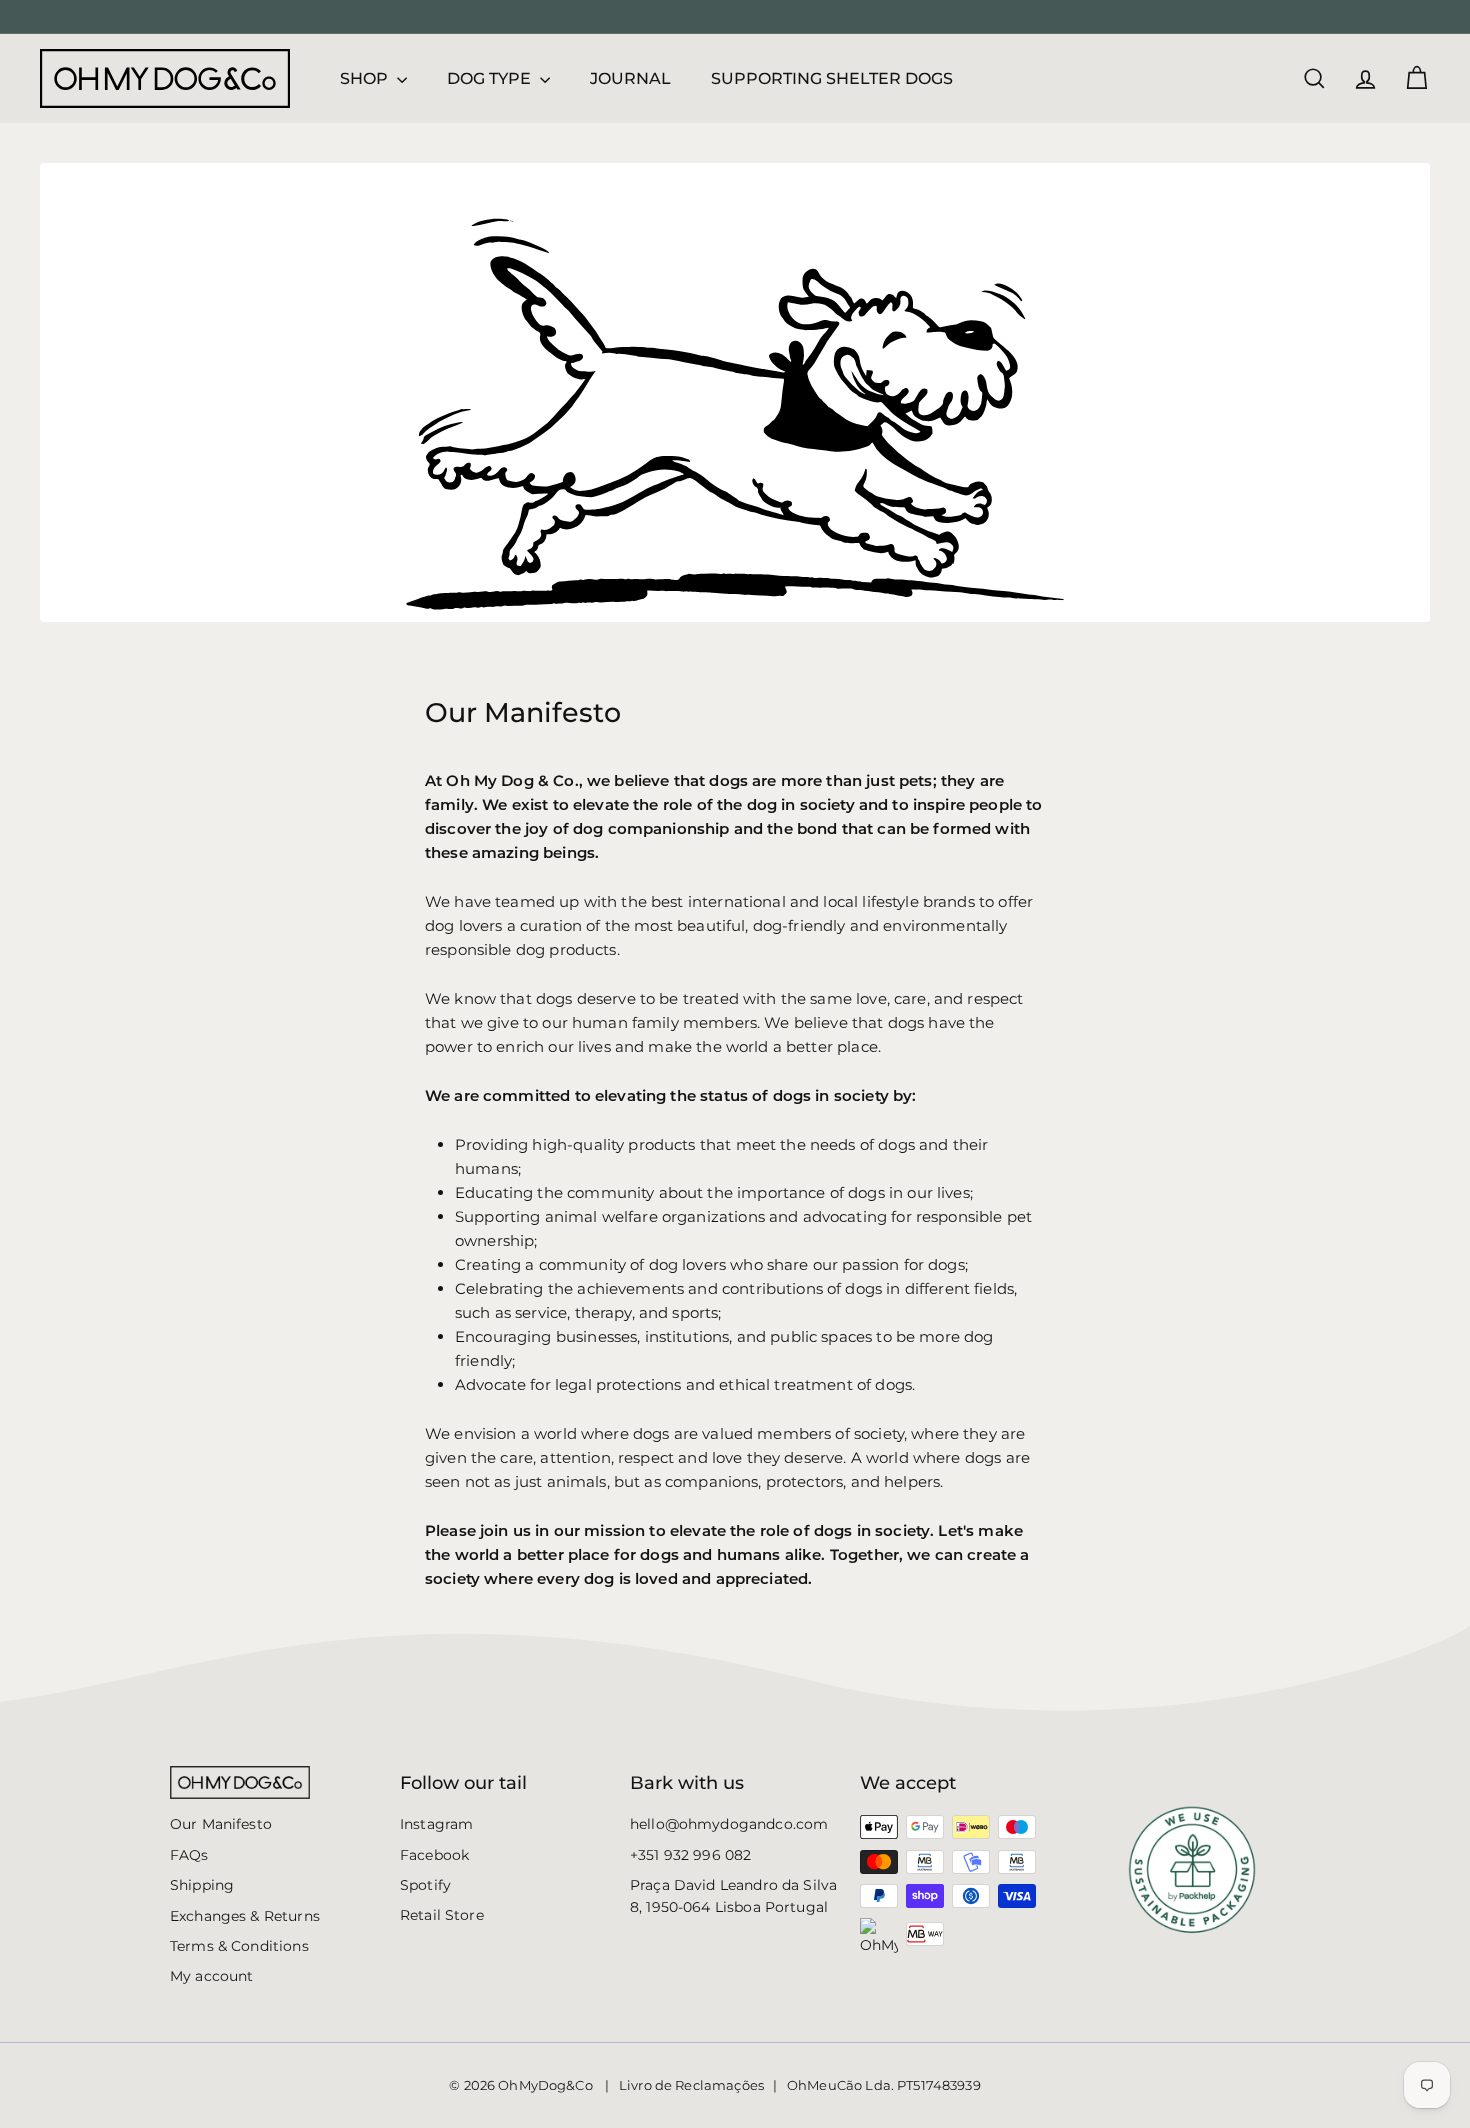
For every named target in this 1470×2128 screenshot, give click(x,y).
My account (212, 1976)
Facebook (434, 1855)
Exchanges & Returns (245, 1916)
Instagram (436, 1824)
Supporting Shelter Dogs (832, 78)
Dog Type (491, 78)
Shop (366, 78)
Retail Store (442, 1915)
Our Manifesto (221, 1824)
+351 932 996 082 (690, 1855)
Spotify (425, 1885)
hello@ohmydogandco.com (729, 1824)
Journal (630, 78)
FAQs (189, 1855)
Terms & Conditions (239, 1946)
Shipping (202, 1885)
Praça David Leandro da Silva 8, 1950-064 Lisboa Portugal (733, 1896)
